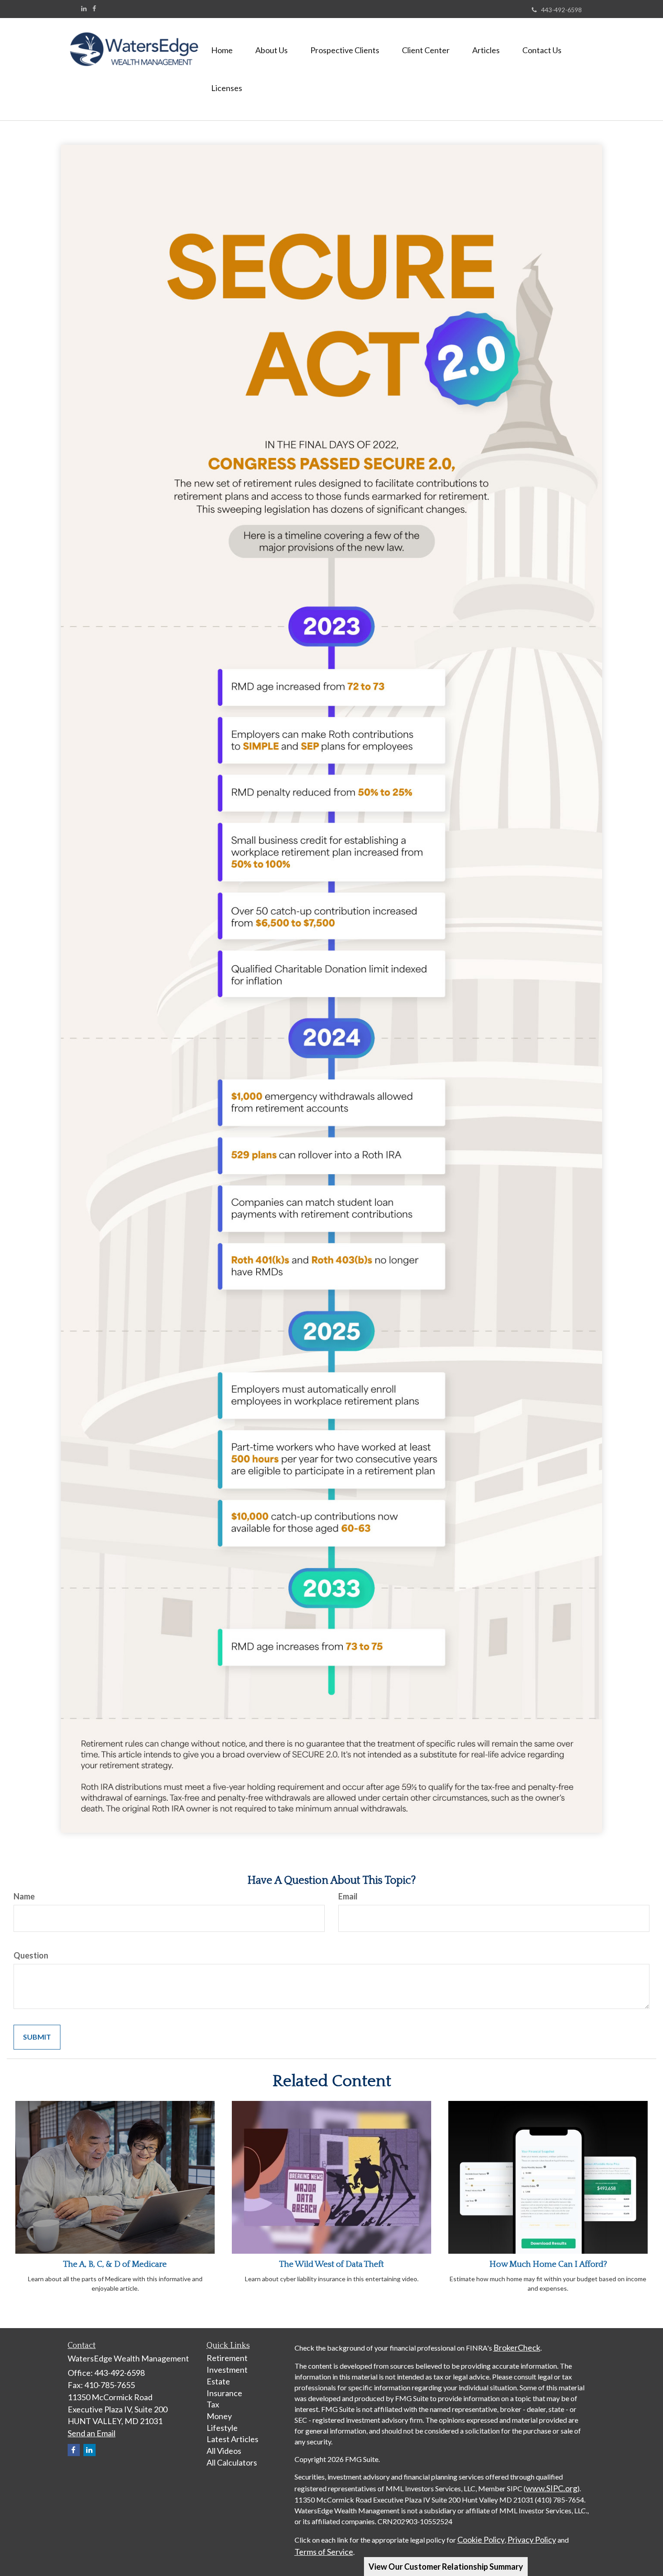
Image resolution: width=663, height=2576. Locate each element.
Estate (218, 2381)
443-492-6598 (562, 10)
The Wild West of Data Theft (331, 2264)
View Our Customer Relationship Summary (446, 2567)
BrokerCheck (517, 2347)
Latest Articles (233, 2439)
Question (31, 1955)
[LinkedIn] (84, 9)
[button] (272, 50)
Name (24, 1896)
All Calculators (232, 2462)
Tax (213, 2404)
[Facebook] (94, 9)
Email (348, 1896)
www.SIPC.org (552, 2488)
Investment (227, 2370)
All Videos (224, 2451)
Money (219, 2416)
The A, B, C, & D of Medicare (115, 2264)
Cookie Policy (481, 2539)
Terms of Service (324, 2552)
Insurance (224, 2393)
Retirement (227, 2358)
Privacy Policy (532, 2539)
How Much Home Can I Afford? (548, 2264)
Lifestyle (222, 2428)
